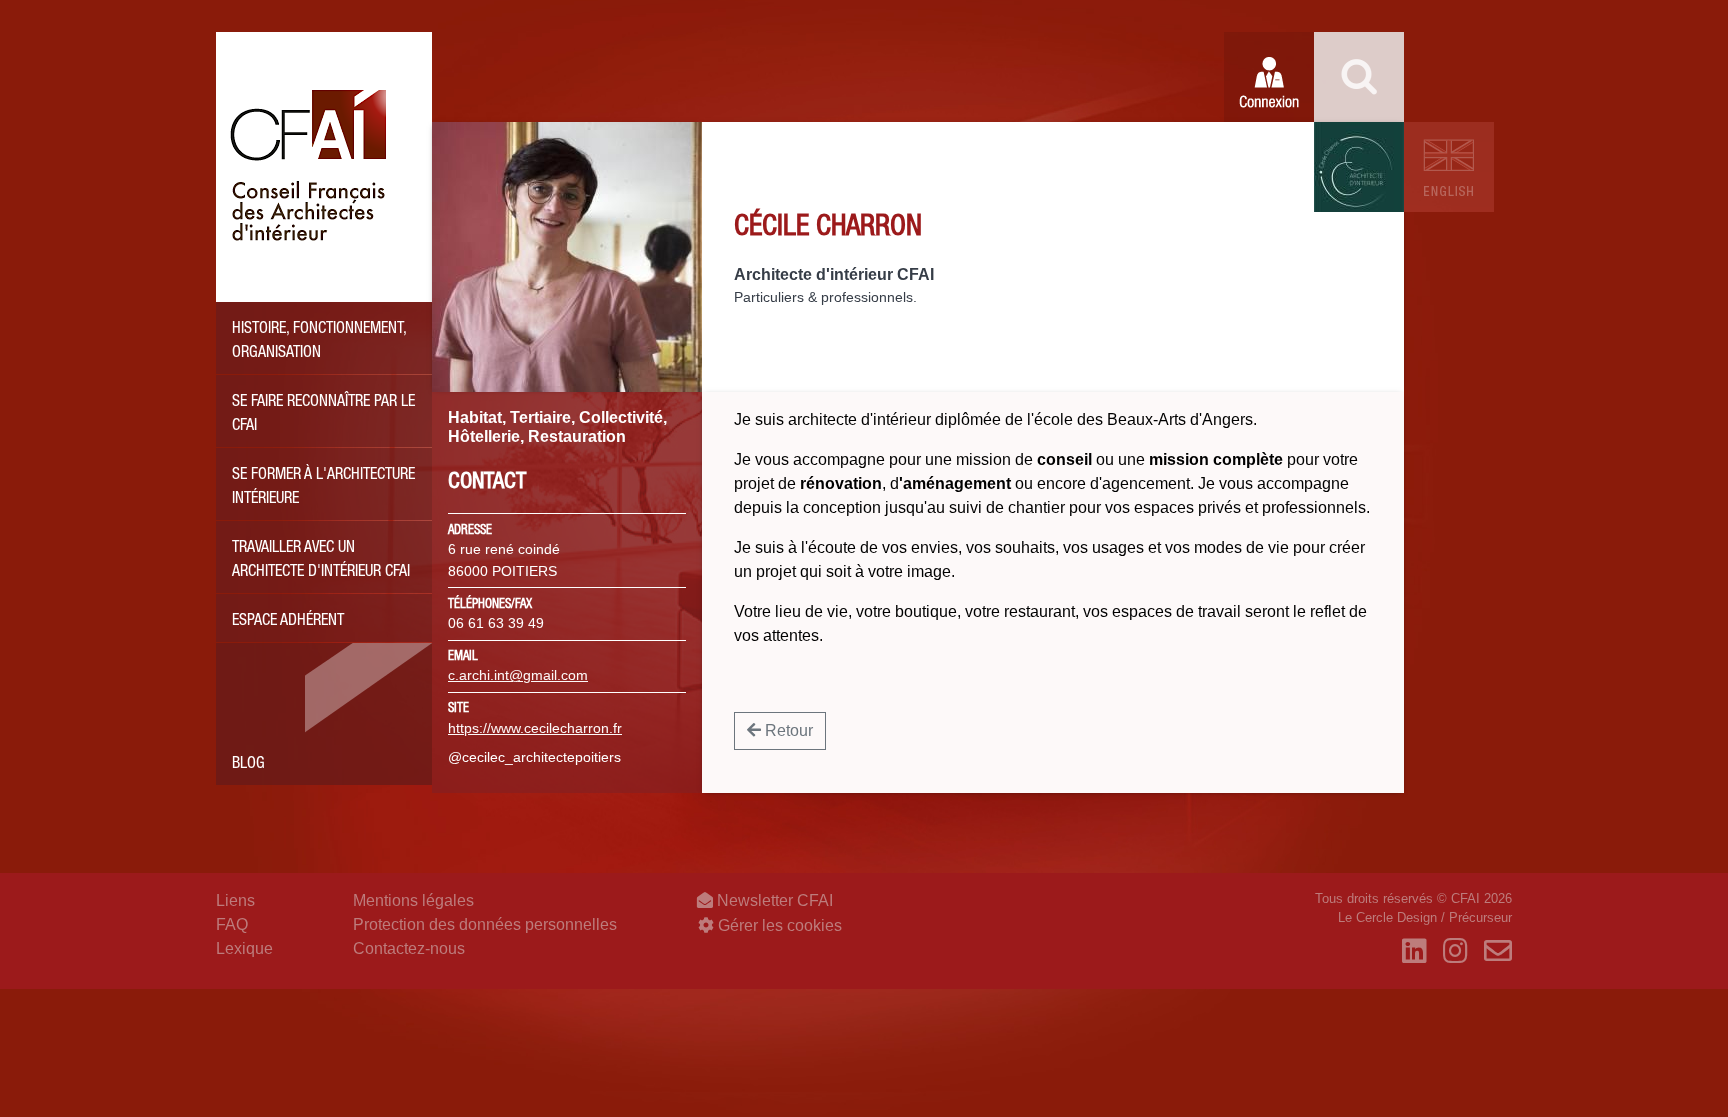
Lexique (244, 948)
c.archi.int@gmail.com (518, 675)
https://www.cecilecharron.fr (535, 728)
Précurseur (1480, 917)
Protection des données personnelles (485, 924)
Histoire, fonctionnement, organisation (319, 342)
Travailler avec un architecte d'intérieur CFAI (321, 561)
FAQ (232, 924)
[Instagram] (1455, 952)
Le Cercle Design (1387, 917)
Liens (235, 900)
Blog (248, 765)
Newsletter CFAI (773, 900)
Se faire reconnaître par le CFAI (323, 415)
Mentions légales (413, 900)
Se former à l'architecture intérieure (323, 488)
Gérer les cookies (778, 925)
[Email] (1498, 952)
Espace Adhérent (288, 622)
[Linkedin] (1414, 952)
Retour (787, 730)
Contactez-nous (409, 948)
